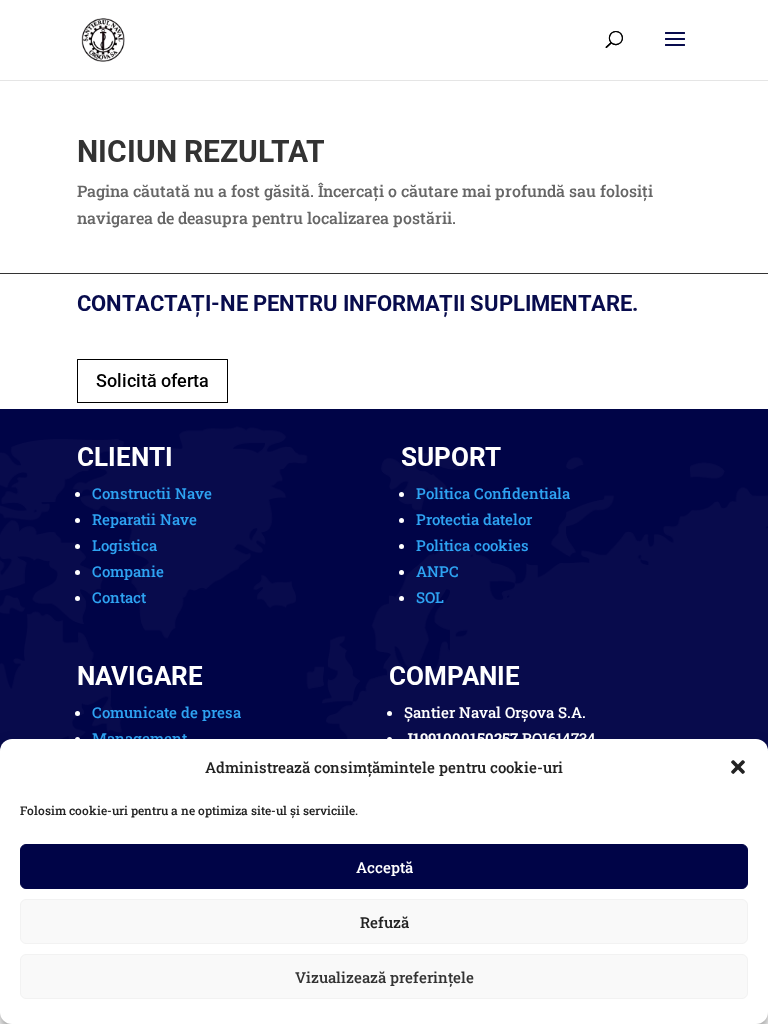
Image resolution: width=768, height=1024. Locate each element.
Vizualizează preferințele (384, 977)
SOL (430, 597)
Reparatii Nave (144, 519)
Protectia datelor (474, 519)
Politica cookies (472, 545)
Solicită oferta (152, 380)
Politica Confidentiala (493, 493)
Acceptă (384, 867)
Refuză (384, 922)
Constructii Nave (152, 493)
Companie (128, 571)
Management (139, 738)
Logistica (124, 545)
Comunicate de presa (166, 712)
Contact (119, 597)
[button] (738, 767)
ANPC (437, 571)
